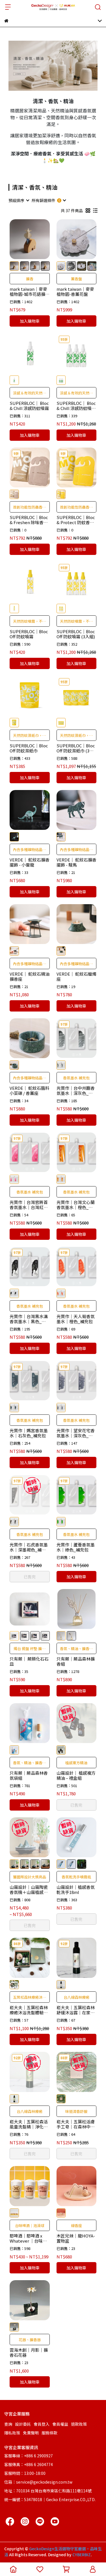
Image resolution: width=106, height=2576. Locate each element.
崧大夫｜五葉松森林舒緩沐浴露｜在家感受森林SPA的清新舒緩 (76, 2010)
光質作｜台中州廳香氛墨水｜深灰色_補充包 (76, 1091)
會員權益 (60, 2424)
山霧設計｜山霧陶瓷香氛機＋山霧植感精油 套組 (29, 1890)
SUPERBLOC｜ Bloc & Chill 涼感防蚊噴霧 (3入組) (76, 406)
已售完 (30, 1577)
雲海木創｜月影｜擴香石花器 (29, 2353)
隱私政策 (12, 2433)
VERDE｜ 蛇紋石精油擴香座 (30, 976)
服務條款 (49, 2433)
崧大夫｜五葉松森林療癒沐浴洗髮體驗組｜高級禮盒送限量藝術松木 (29, 2010)
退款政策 (79, 2424)
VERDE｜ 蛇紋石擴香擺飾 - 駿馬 (76, 862)
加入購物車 (30, 321)
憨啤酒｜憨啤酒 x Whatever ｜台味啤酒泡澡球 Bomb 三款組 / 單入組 (29, 2238)
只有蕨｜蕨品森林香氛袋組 (29, 1776)
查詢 (8, 2424)
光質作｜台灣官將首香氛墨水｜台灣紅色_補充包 (29, 1205)
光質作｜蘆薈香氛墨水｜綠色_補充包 (76, 1547)
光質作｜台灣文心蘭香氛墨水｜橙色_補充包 (76, 1205)
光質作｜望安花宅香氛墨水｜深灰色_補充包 (76, 1433)
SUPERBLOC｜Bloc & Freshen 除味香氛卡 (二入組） (29, 520)
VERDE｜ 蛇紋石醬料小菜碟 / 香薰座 (30, 1091)
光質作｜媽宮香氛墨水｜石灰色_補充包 (29, 1433)
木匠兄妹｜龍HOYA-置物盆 (76, 2238)
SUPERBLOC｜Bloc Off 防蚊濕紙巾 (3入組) (76, 748)
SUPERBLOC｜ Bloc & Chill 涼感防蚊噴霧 (29, 406)
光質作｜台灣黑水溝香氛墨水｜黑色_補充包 (29, 1319)
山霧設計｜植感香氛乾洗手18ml (76, 1890)
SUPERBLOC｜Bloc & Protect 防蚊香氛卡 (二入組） (76, 520)
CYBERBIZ (82, 2555)
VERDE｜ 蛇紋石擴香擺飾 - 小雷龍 (30, 862)
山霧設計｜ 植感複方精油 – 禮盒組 (76, 1776)
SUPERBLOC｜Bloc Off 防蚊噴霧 (29, 634)
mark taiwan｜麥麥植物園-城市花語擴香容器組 (30, 292)
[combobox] (19, 200)
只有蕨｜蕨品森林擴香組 (76, 1661)
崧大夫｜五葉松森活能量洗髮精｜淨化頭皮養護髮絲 (29, 2124)
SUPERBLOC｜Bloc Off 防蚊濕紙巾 (29, 748)
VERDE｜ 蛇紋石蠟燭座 (76, 976)
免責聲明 (31, 2433)
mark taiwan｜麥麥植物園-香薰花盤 (75, 292)
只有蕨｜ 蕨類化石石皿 (29, 1661)
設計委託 (23, 2424)
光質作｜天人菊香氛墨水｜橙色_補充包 (76, 1319)
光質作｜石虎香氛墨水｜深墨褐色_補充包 (29, 1547)
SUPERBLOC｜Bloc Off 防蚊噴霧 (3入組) (76, 634)
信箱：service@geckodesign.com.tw (38, 2482)
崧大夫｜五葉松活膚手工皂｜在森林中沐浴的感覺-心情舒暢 (76, 2124)
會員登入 (42, 2424)
